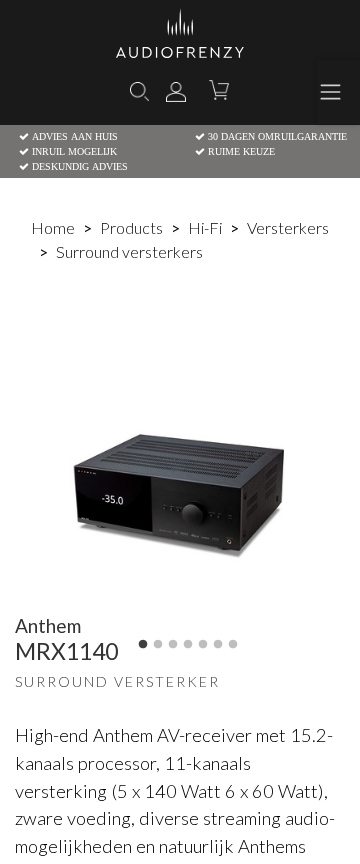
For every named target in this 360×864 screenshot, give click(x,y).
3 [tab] (173, 645)
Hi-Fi (205, 227)
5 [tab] (203, 645)
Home (53, 227)
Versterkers (288, 227)
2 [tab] (158, 645)
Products (131, 227)
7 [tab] (233, 645)
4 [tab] (188, 645)
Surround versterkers (129, 251)
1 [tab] (143, 645)
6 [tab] (218, 645)
